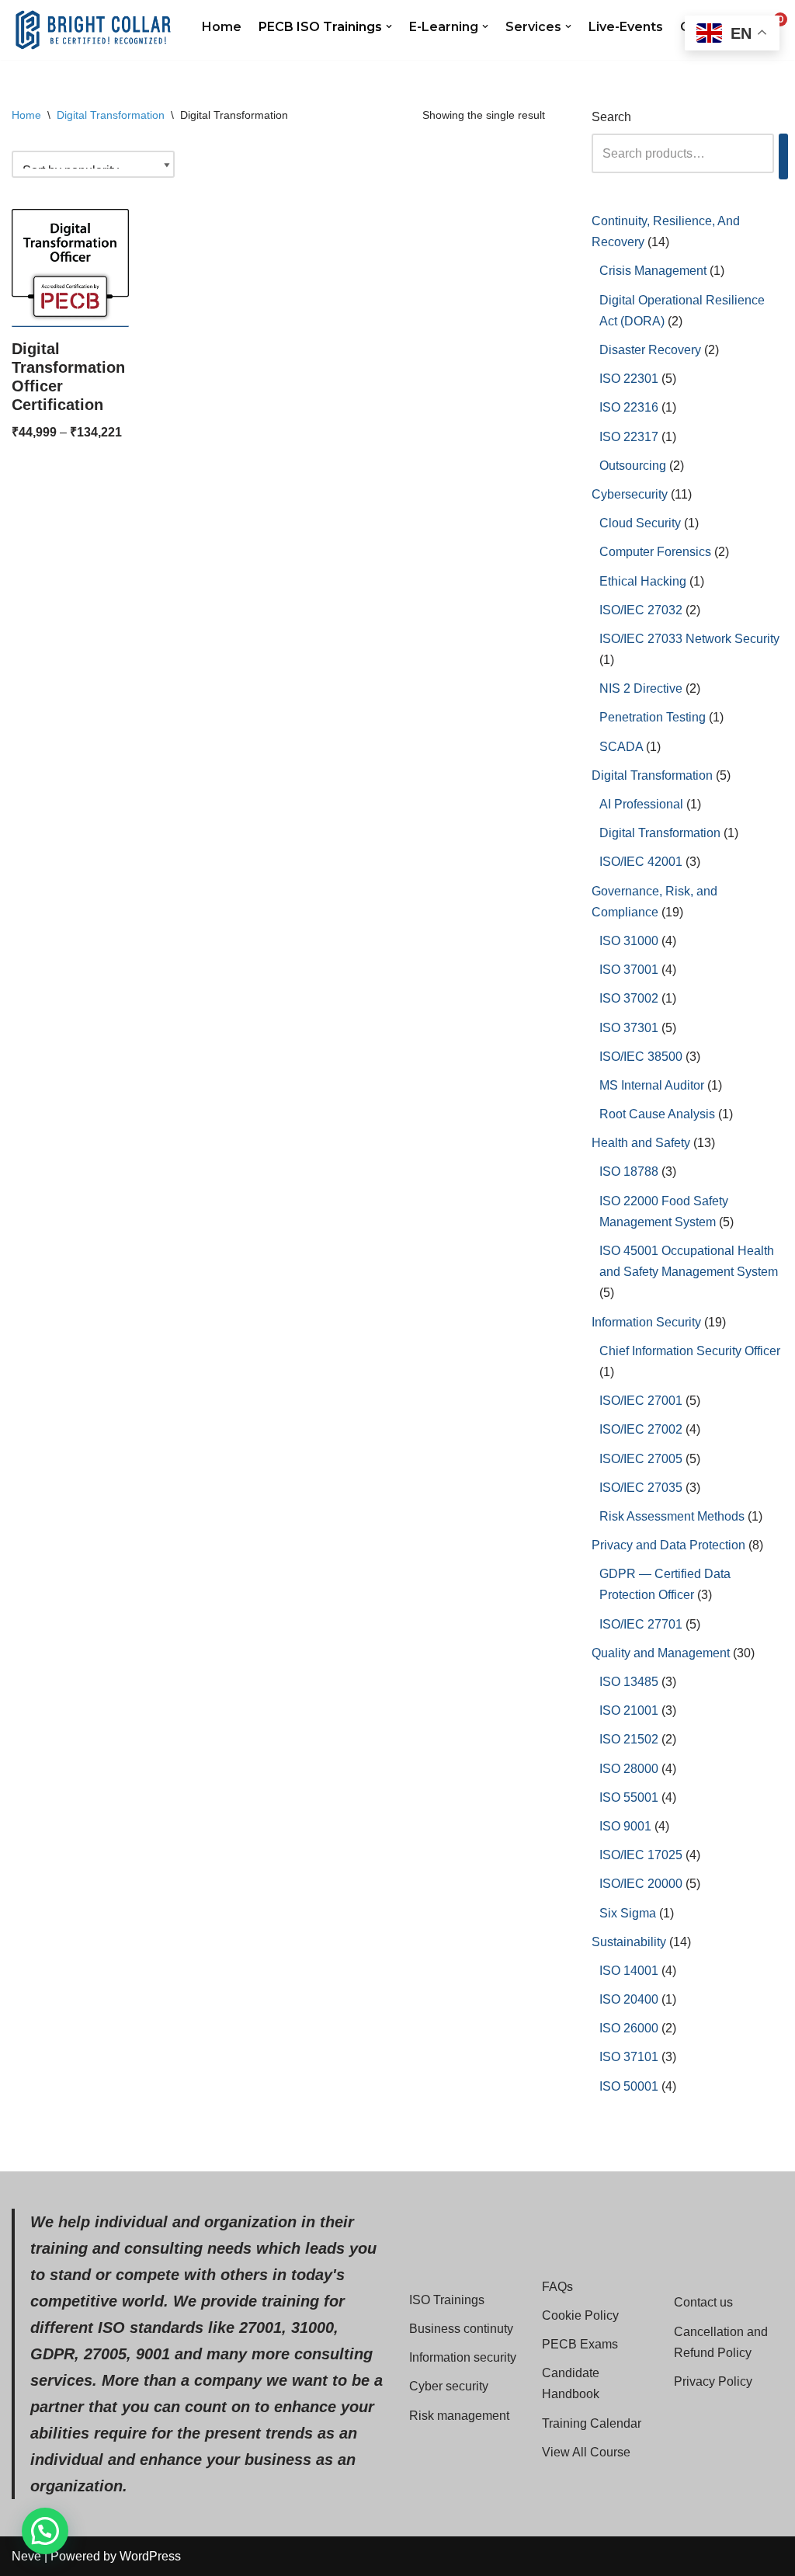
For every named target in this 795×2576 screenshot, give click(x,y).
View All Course (586, 2452)
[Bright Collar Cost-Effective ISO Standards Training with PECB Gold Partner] (93, 30)
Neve (26, 2556)
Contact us (703, 2302)
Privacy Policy (713, 2381)
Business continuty (461, 2329)
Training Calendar (592, 2423)
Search (611, 117)
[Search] (783, 156)
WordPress (150, 2556)
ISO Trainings (447, 2300)
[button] (389, 26)
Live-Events (626, 27)
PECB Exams (580, 2344)
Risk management (459, 2416)
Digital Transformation (111, 115)
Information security (463, 2357)
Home (222, 27)
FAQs (557, 2287)
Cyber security (449, 2386)
